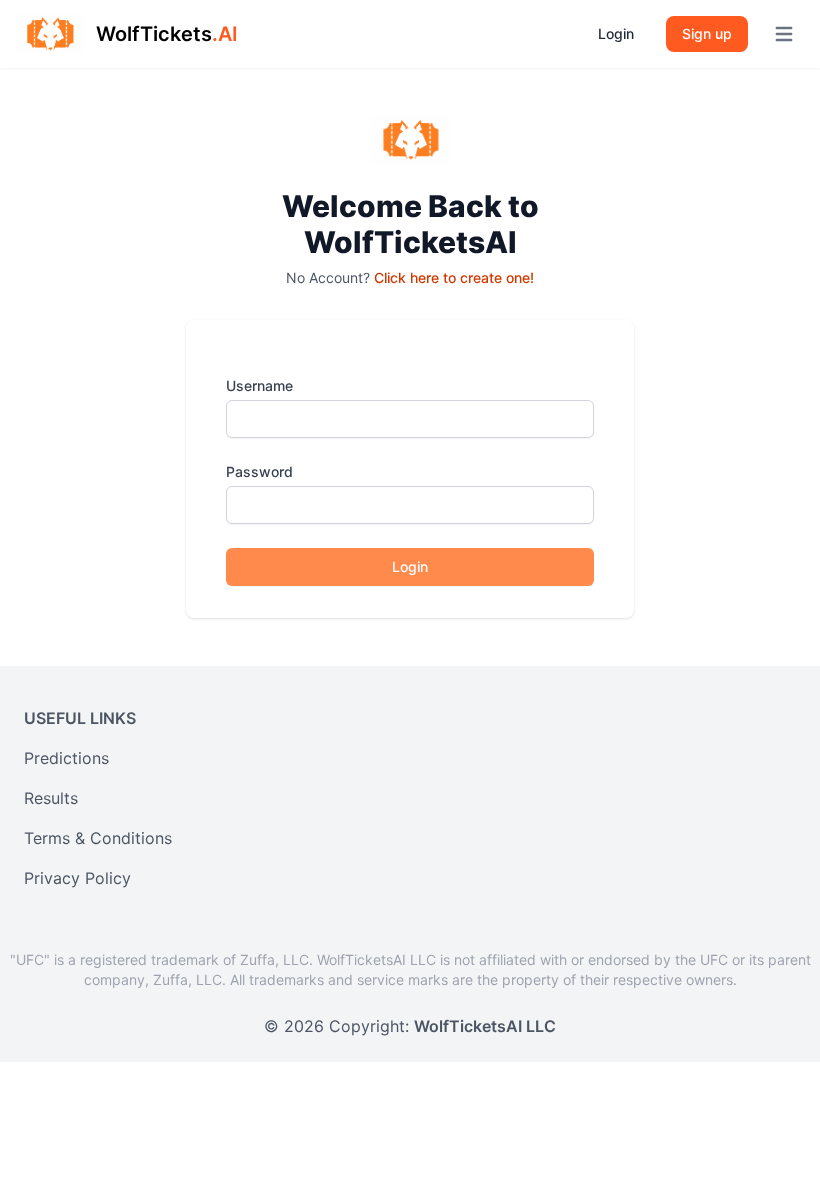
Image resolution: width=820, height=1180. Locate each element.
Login (616, 33)
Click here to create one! (454, 277)
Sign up (707, 33)
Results (51, 798)
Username (259, 385)
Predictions (66, 758)
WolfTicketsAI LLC (485, 1026)
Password (259, 471)
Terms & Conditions (98, 838)
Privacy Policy (77, 878)
